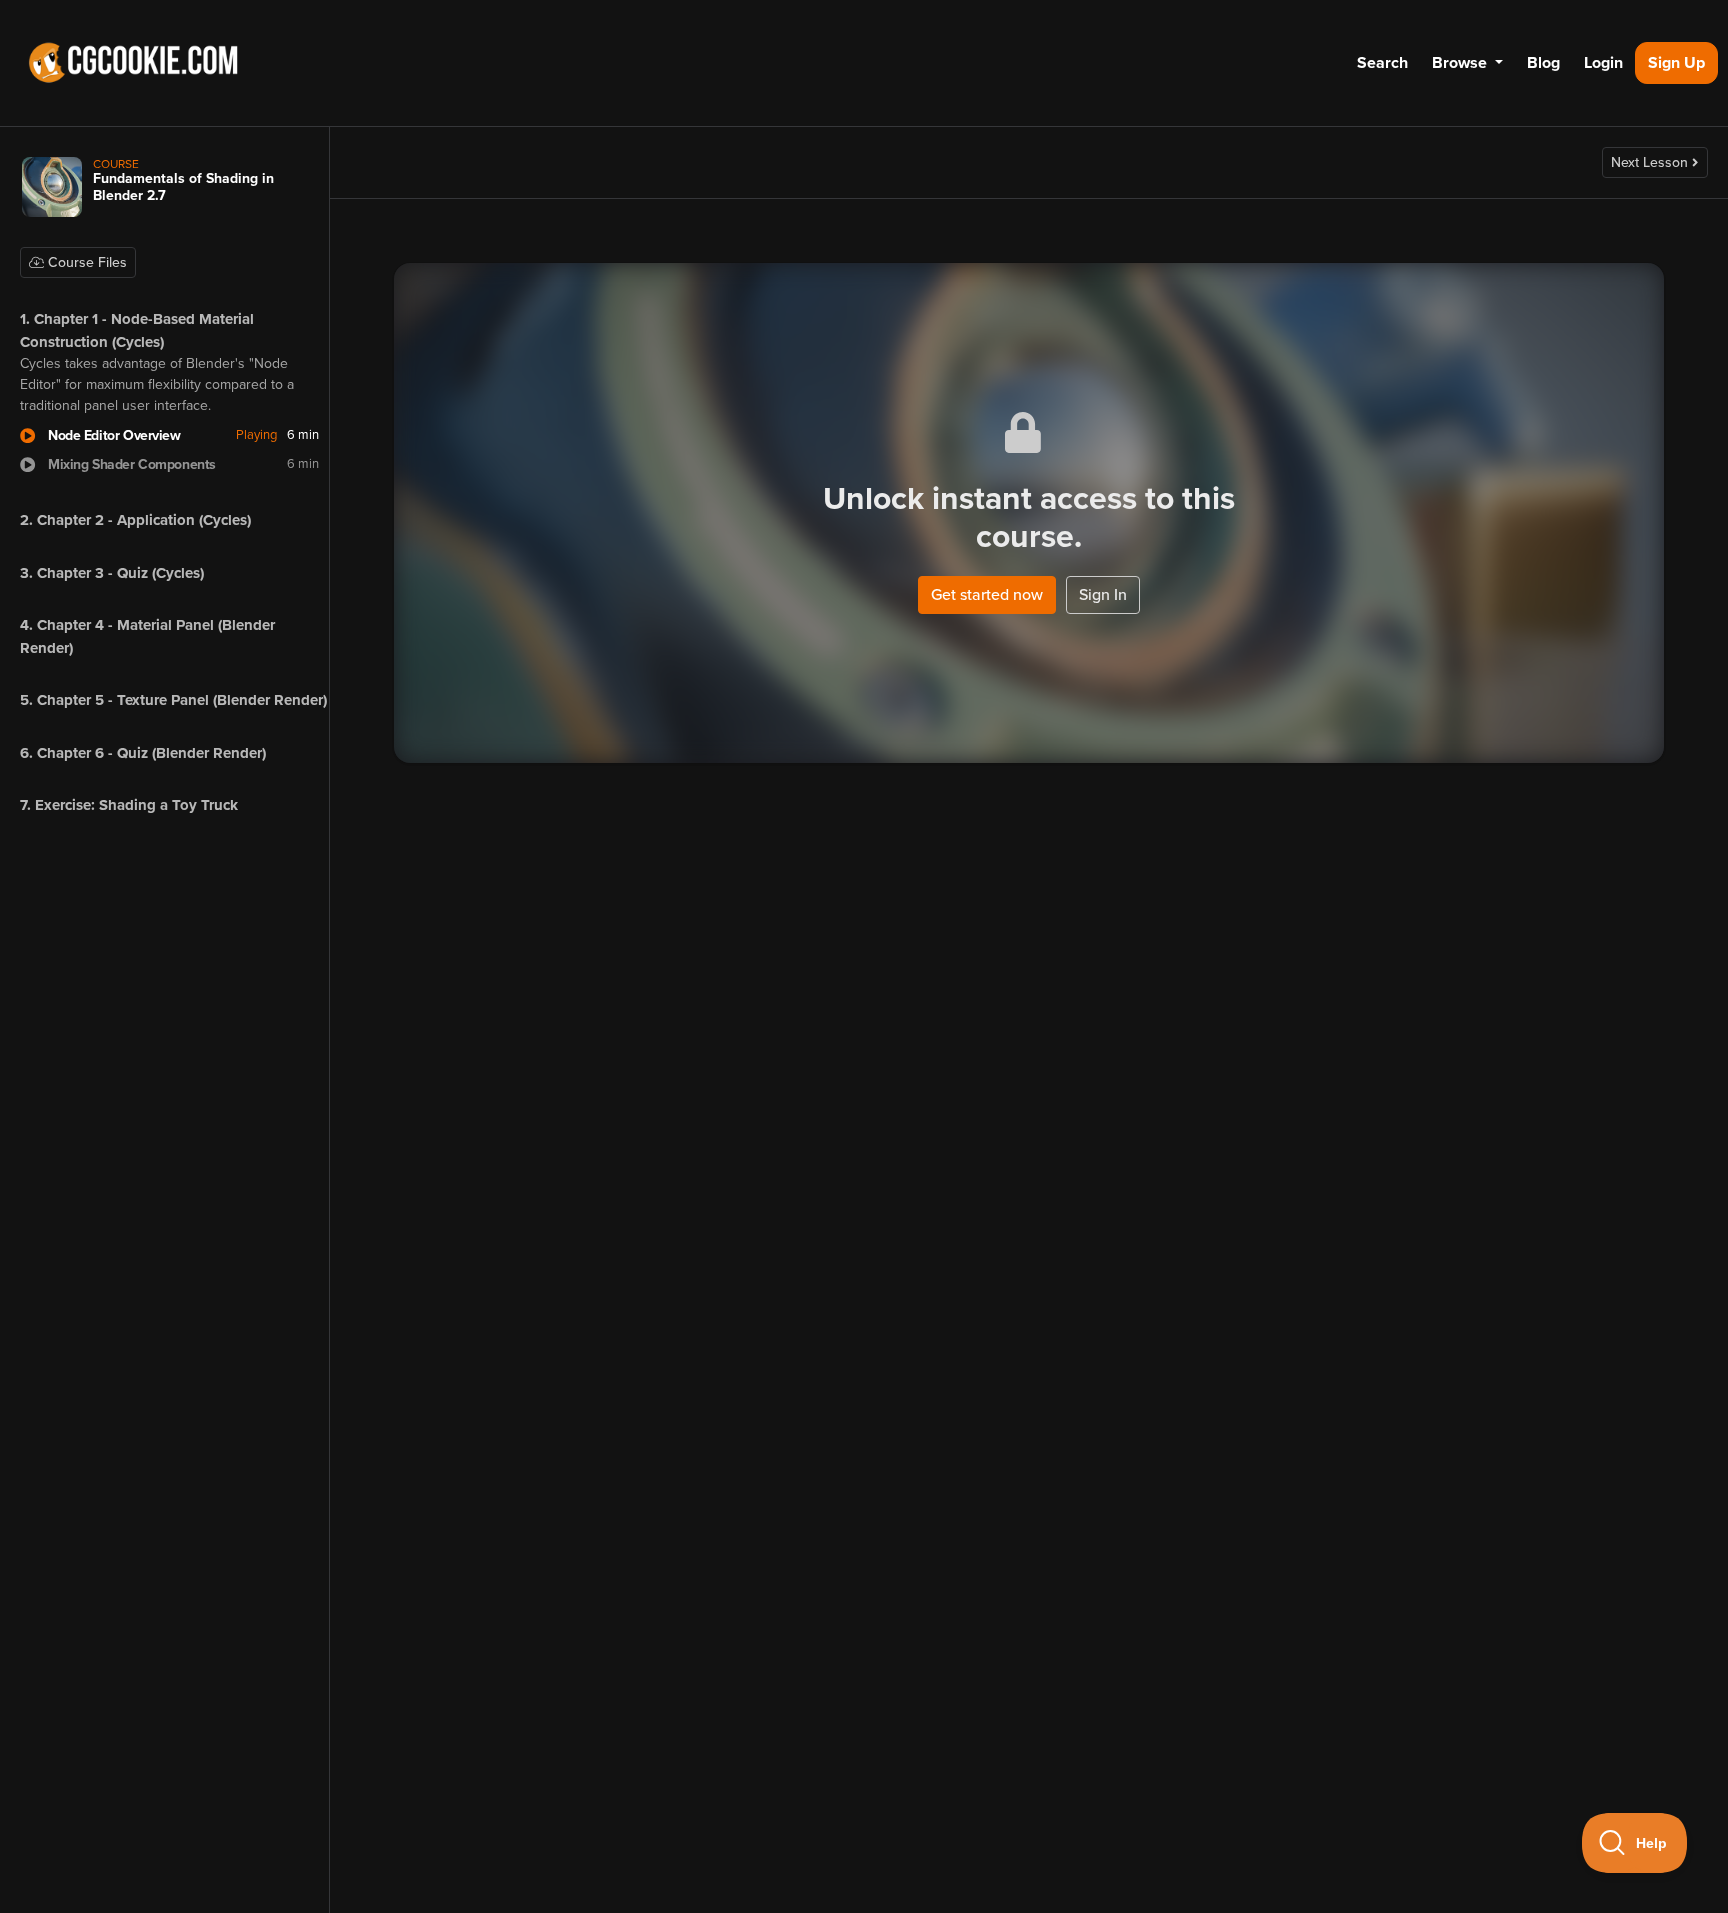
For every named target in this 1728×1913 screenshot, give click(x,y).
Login (1603, 63)
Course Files (85, 262)
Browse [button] (1461, 63)
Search (1382, 63)
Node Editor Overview (114, 435)
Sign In (1103, 595)
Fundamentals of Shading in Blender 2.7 (183, 187)
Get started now (987, 595)
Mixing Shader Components (132, 464)
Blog (1543, 63)
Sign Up (1676, 63)
